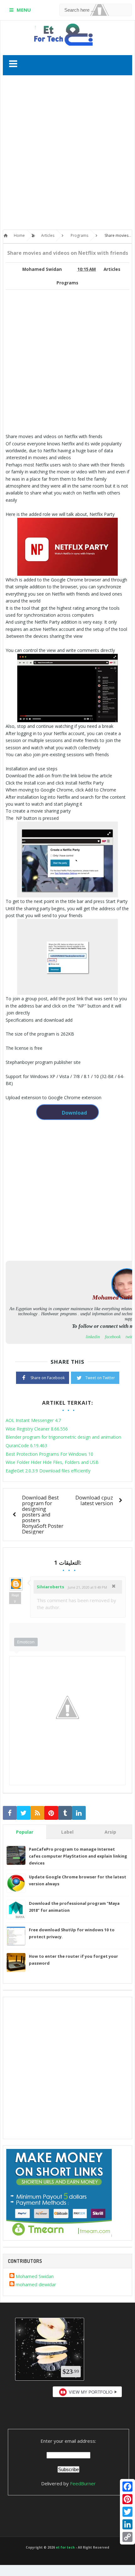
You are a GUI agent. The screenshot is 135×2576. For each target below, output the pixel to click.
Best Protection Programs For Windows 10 (49, 1454)
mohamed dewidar (36, 2284)
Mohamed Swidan (35, 2276)
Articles (112, 269)
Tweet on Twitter (100, 1378)
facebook (113, 1337)
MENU (24, 10)
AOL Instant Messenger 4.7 (33, 1420)
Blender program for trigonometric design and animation (63, 1437)
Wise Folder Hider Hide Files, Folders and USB (52, 1462)
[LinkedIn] (127, 2524)
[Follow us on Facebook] (10, 1813)
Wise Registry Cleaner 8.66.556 (37, 1429)
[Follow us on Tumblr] (65, 1813)
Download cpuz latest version (94, 1500)
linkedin (93, 1337)
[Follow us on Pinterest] (51, 1813)
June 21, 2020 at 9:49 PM (87, 1587)
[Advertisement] (67, 154)
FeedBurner (83, 2483)
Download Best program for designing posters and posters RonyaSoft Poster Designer (43, 1514)
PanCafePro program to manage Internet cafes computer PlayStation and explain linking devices (78, 1856)
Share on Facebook (48, 1378)
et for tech (65, 2547)
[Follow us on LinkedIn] (79, 1813)
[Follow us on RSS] (37, 1813)
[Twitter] (127, 2512)
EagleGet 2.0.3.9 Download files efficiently (48, 1471)
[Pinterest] (127, 2499)
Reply (15, 1598)
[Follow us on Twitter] (24, 1813)
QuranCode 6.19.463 (26, 1445)
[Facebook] (127, 2487)
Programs (67, 283)
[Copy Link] (127, 2537)
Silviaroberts (50, 1587)
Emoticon (26, 1642)
